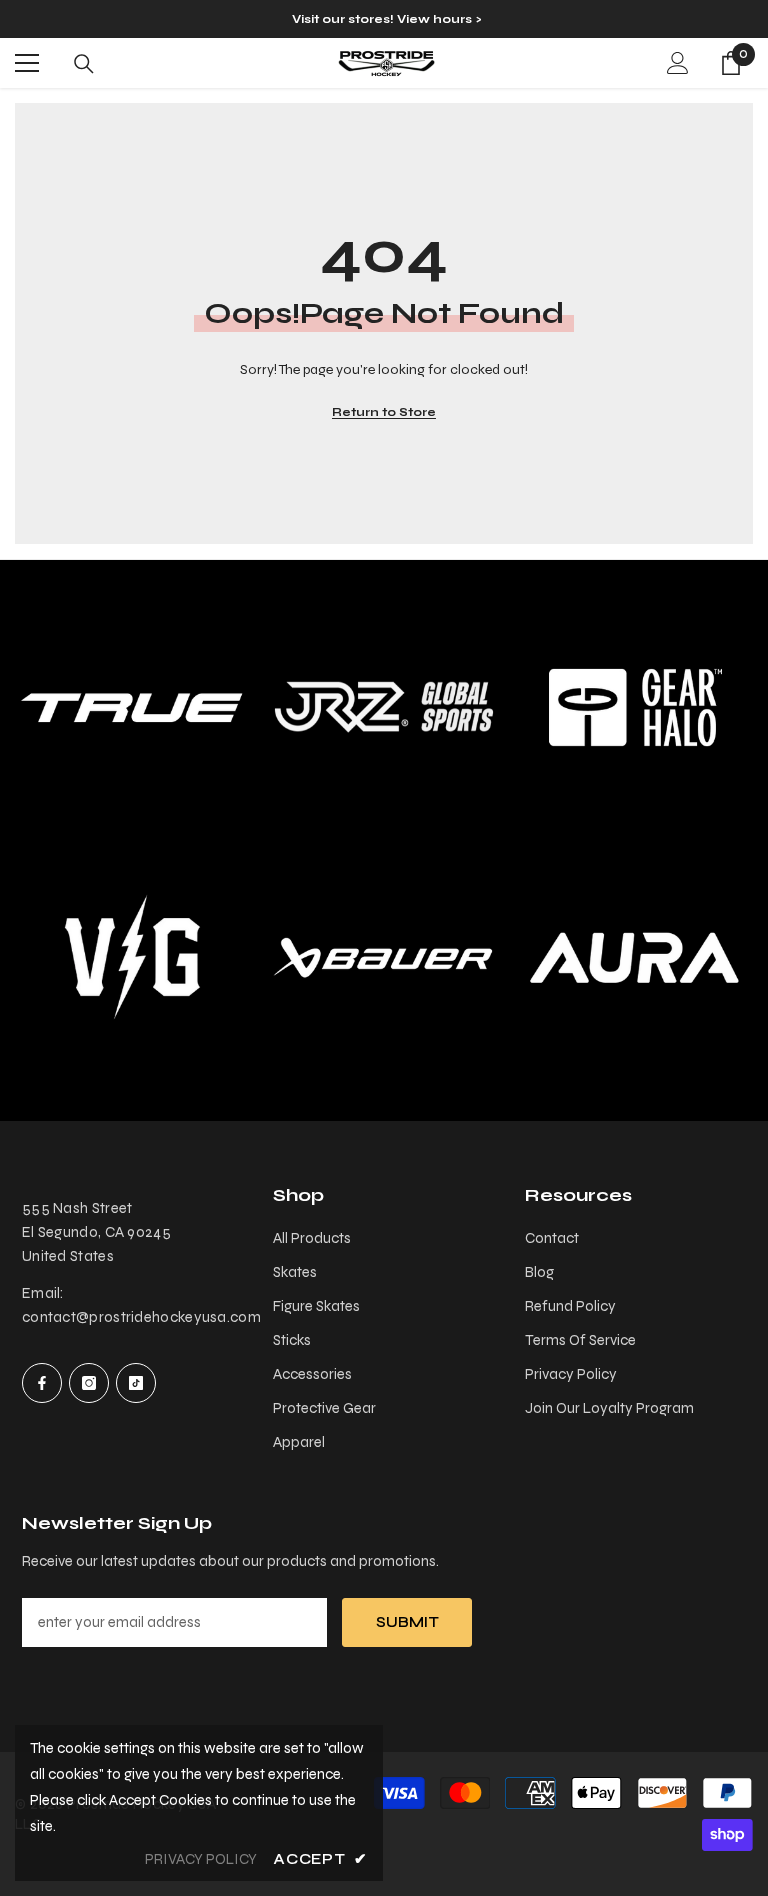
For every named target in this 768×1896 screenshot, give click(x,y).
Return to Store (384, 412)
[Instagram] (89, 1383)
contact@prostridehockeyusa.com (141, 1317)
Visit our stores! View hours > (386, 19)
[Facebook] (42, 1383)
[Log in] (678, 63)
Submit (407, 1622)
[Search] (84, 64)
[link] (383, 707)
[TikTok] (136, 1383)
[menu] (27, 63)
